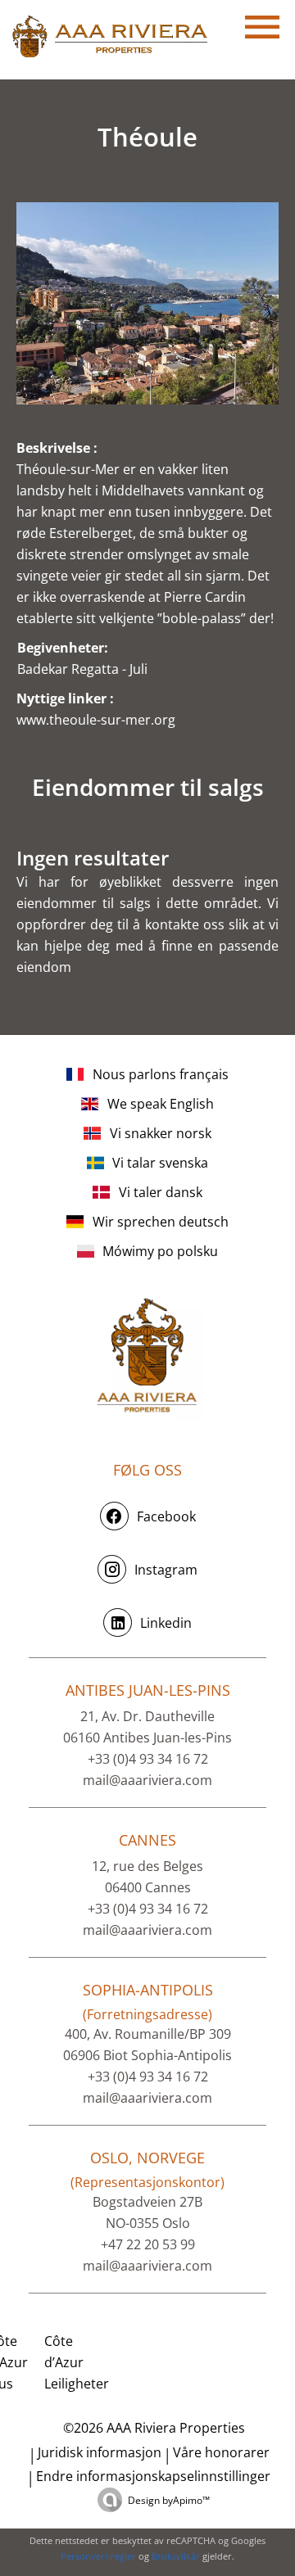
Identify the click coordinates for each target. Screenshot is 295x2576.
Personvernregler (98, 2556)
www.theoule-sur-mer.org (96, 720)
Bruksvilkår (176, 2556)
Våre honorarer (221, 2452)
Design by (169, 2500)
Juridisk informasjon (100, 2452)
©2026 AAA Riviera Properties (152, 2428)
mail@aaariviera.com (147, 1780)
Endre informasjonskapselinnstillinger (153, 2476)
